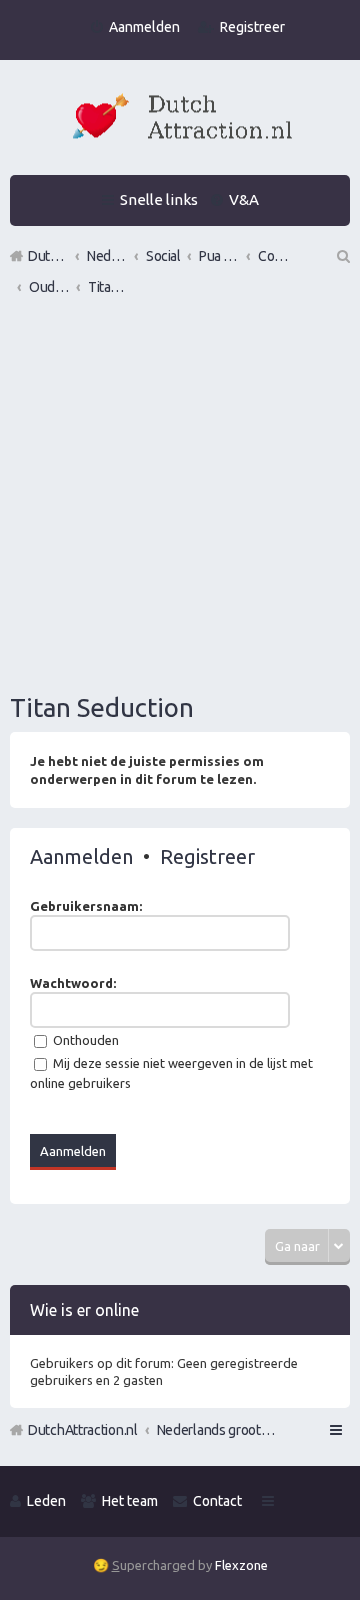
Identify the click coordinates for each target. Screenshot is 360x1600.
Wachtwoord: (73, 983)
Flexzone (241, 1565)
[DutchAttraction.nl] (180, 119)
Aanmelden (81, 856)
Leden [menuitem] (46, 1501)
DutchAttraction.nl (83, 1430)
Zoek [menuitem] (342, 256)
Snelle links (159, 199)
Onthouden (84, 1040)
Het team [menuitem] (130, 1501)
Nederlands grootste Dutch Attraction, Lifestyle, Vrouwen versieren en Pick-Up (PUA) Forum (217, 1430)
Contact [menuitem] (217, 1501)
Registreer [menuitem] (252, 27)
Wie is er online (84, 1310)
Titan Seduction (102, 707)
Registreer (207, 856)
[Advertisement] (180, 497)
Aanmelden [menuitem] (144, 27)
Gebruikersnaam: (86, 906)
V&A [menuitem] (244, 199)
